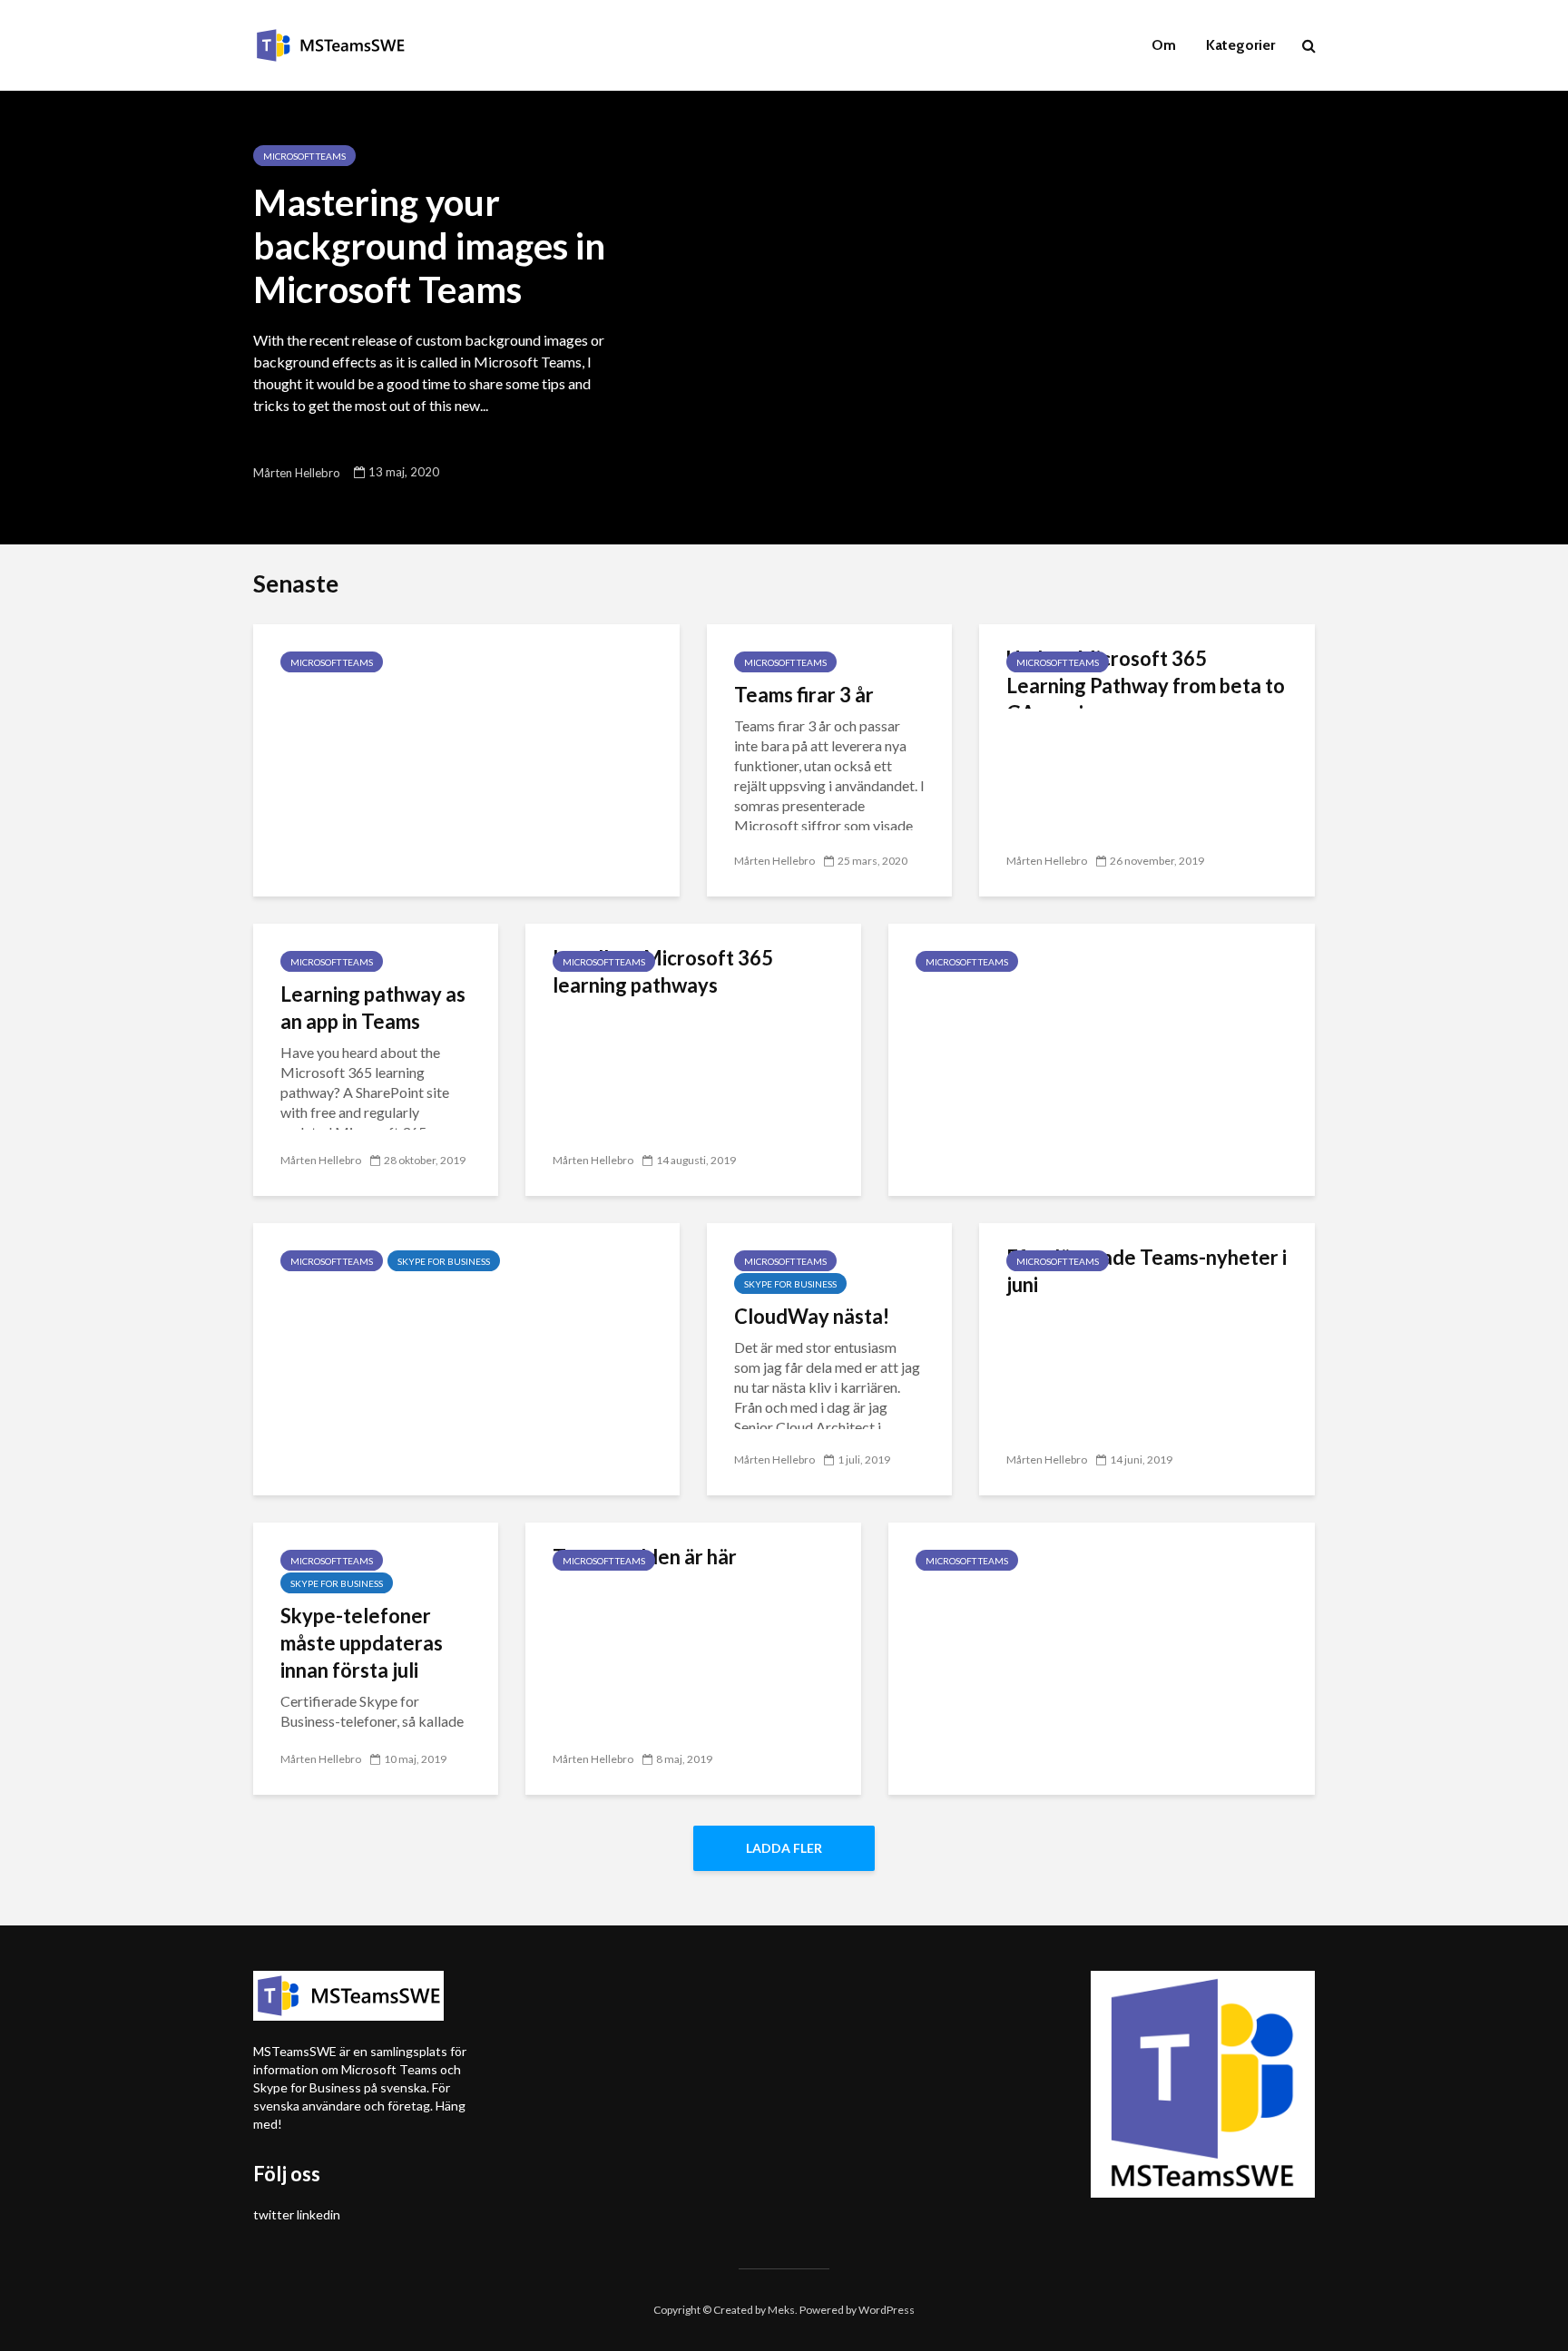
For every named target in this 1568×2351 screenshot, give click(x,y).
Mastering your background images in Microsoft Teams (429, 246)
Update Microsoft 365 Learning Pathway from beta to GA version (1146, 686)
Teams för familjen (364, 695)
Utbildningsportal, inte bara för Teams (1085, 994)
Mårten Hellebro (297, 473)
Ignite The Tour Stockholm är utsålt (1074, 1593)
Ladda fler (784, 1848)
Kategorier (1240, 45)
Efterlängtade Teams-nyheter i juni (1147, 1271)
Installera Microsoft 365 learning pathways (663, 971)
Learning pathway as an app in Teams (373, 1008)
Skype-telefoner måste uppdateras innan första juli (362, 1643)
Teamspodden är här (645, 1557)
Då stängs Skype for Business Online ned (463, 1293)
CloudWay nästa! (812, 1316)
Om (1164, 45)
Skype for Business (444, 1261)
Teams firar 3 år (804, 695)
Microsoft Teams (304, 156)
